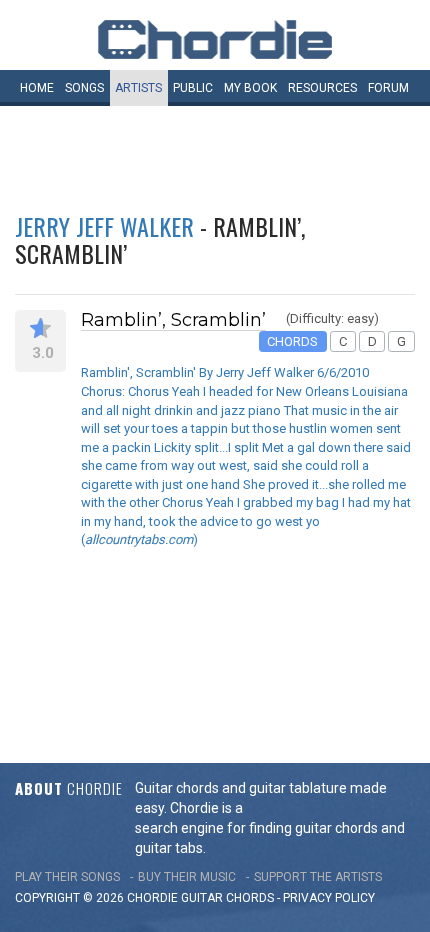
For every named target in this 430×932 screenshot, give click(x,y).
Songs (84, 88)
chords (250, 898)
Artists (138, 88)
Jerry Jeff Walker (104, 226)
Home (37, 88)
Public (193, 88)
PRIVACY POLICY (329, 898)
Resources (322, 88)
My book (250, 88)
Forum (388, 88)
